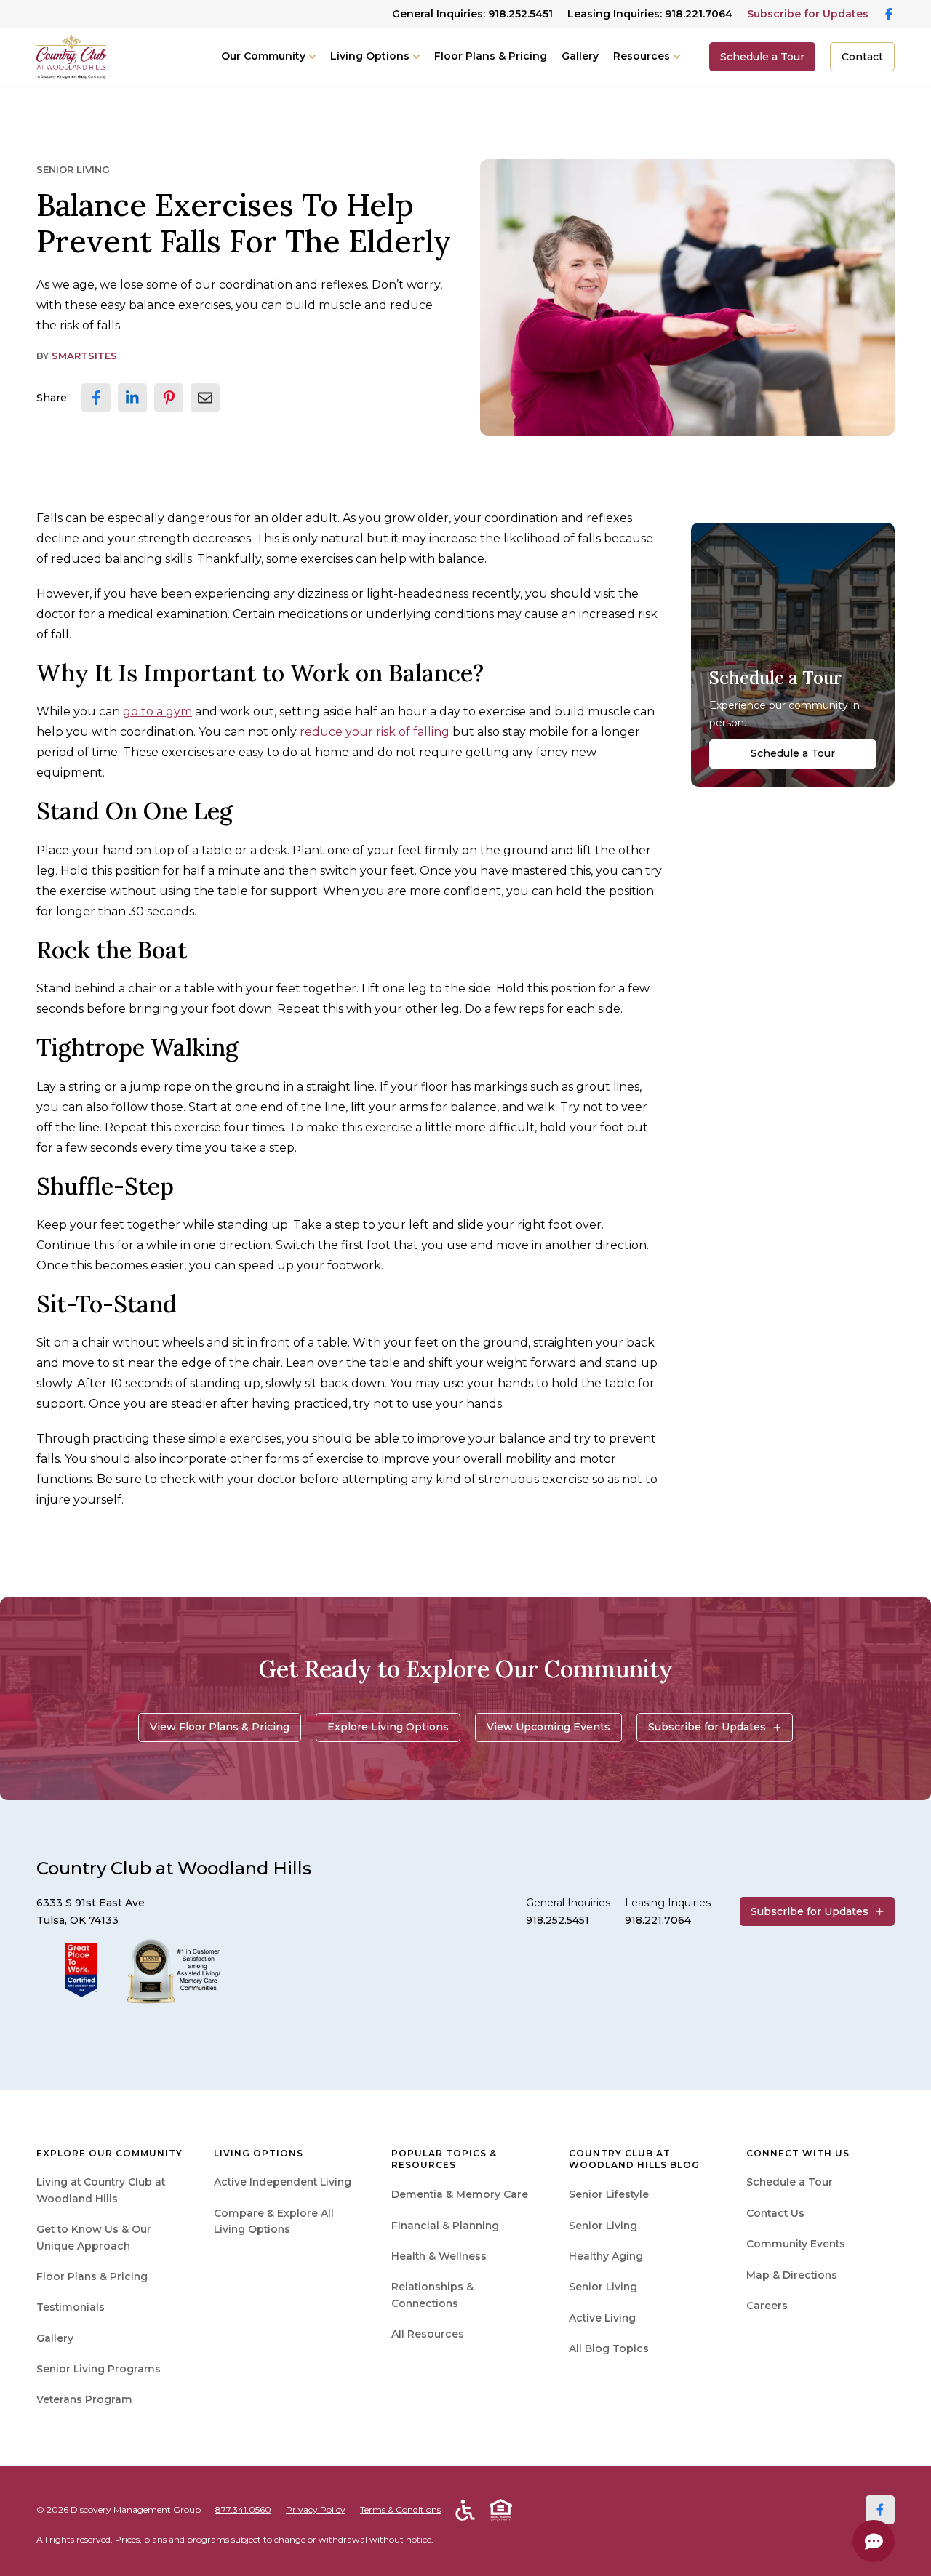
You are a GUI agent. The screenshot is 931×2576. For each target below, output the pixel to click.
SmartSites (84, 356)
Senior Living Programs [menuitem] (99, 2369)
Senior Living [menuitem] (603, 2226)
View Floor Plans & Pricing (220, 1727)
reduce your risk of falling (375, 732)
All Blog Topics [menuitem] (609, 2348)
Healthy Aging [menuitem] (606, 2256)
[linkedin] (132, 398)
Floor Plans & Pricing (491, 56)
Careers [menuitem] (767, 2306)
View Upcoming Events (548, 1727)
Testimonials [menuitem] (71, 2307)
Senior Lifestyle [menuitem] (609, 2194)
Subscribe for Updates (808, 14)
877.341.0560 (243, 2509)
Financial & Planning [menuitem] (445, 2226)
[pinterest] (169, 398)
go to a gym (157, 711)
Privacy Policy (316, 2509)
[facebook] (96, 398)
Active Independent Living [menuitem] (283, 2182)
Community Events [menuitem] (796, 2244)
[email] (205, 398)
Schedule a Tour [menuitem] (790, 2182)
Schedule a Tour (762, 57)
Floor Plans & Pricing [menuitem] (92, 2276)
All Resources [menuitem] (428, 2334)
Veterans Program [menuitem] (84, 2399)
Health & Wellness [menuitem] (439, 2256)
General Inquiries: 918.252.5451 (472, 14)
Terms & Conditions (400, 2509)
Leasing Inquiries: (650, 14)
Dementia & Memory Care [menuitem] (460, 2194)
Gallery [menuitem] (55, 2338)
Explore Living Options (388, 1727)
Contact (862, 57)
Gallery (580, 56)
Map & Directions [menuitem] (792, 2275)
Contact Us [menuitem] (775, 2213)
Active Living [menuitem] (602, 2318)
